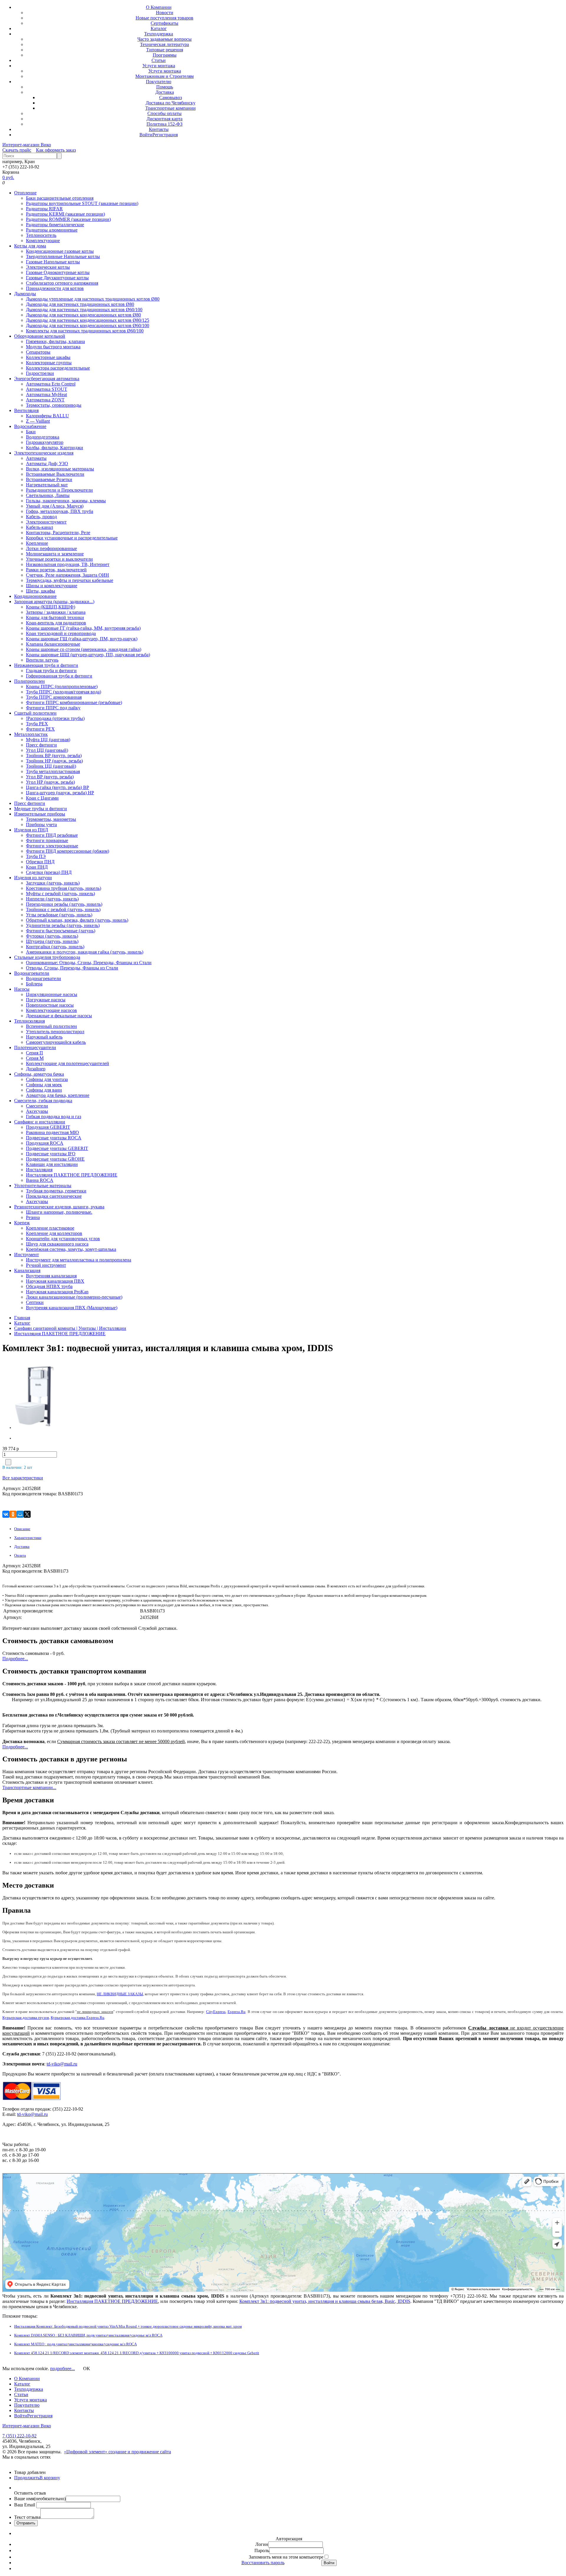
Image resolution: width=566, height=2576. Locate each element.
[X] (27, 1514)
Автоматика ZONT (45, 400)
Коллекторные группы (49, 363)
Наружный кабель (44, 1037)
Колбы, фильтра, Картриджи (55, 448)
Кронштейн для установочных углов (63, 1239)
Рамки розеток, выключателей (56, 570)
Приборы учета (41, 825)
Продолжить (27, 2478)
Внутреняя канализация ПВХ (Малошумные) (72, 1308)
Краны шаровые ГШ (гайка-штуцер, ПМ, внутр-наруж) (82, 639)
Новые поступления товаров (164, 18)
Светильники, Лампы (48, 495)
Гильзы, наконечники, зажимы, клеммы (66, 501)
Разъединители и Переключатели (59, 490)
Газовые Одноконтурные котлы (58, 272)
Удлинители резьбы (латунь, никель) (63, 925)
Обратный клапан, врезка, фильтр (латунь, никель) (77, 920)
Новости (165, 13)
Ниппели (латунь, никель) (52, 899)
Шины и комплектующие (52, 586)
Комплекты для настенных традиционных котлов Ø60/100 (85, 331)
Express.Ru (237, 2012)
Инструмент (27, 1255)
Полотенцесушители (35, 1047)
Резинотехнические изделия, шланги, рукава (59, 1207)
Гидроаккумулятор (45, 442)
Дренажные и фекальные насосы (59, 1016)
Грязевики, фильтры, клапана (55, 341)
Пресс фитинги (41, 745)
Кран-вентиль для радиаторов (56, 623)
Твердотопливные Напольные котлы (63, 256)
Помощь (165, 87)
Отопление (25, 193)
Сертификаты (164, 23)
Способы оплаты (164, 113)
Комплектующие (43, 241)
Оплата (20, 1555)
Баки (31, 432)
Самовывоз (171, 97)
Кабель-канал (40, 527)
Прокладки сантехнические (54, 1196)
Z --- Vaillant (38, 421)
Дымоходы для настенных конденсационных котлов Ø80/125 (88, 320)
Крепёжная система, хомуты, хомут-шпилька (71, 1249)
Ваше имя (40, 2499)
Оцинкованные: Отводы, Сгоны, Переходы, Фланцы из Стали (89, 963)
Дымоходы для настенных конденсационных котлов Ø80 (83, 315)
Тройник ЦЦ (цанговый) (51, 766)
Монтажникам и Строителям (164, 76)
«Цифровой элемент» (86, 2452)
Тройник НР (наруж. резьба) (54, 761)
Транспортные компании (171, 108)
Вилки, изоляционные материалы (60, 469)
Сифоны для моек (44, 1085)
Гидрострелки (40, 373)
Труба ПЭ (36, 856)
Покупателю (159, 82)
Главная (22, 1318)
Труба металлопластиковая (53, 771)
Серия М (35, 1058)
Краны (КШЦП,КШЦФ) (51, 607)
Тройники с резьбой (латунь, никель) (63, 909)
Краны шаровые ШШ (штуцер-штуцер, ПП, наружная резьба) (88, 655)
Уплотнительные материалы (43, 1186)
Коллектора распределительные (58, 368)
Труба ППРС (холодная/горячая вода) (64, 692)
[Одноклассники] (13, 1514)
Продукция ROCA (45, 1143)
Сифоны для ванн (44, 1090)
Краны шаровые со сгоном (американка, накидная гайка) (84, 649)
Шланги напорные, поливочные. (59, 1212)
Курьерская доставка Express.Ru (78, 2018)
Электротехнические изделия (44, 453)
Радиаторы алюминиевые (52, 230)
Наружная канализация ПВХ (55, 1281)
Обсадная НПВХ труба (49, 1286)
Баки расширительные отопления (60, 198)
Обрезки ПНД (40, 862)
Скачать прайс (17, 150)
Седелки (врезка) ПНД (49, 872)
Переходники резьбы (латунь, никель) (64, 904)
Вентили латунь (42, 660)
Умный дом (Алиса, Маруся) (55, 506)
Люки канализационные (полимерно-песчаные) (74, 1297)
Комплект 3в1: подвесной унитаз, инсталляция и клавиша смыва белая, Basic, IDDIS (325, 2301)
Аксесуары (37, 1111)
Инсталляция (39, 1170)
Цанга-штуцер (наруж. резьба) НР (60, 793)
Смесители (37, 1106)
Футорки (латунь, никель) (52, 936)
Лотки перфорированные (51, 548)
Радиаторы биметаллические (55, 225)
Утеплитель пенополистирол (55, 1032)
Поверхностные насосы (50, 1005)
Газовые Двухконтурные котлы (57, 278)
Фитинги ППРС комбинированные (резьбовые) (74, 702)
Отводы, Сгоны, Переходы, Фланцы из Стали (72, 968)
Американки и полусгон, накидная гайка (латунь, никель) (85, 952)
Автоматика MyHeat (46, 394)
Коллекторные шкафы (48, 357)
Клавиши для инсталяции (52, 1164)
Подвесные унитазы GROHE (55, 1159)
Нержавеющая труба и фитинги (46, 665)
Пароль (262, 2550)
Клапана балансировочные (53, 644)
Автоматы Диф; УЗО (47, 463)
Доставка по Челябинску (171, 103)
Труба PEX (37, 724)
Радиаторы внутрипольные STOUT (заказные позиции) (82, 203)
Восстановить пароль (263, 2563)
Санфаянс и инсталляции (40, 1122)
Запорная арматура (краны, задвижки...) (54, 602)
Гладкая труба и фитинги (51, 671)
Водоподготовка (43, 437)
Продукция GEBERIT (48, 1127)
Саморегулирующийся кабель (56, 1042)
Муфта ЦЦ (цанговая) (48, 740)
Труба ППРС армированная (54, 697)
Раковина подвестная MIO (52, 1132)
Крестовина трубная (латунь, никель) (64, 888)
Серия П (34, 1053)
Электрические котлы (48, 267)
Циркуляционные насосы (52, 994)
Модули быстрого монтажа (53, 347)
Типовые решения (165, 50)
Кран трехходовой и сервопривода (61, 633)
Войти (146, 135)
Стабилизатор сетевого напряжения (62, 283)
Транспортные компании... (29, 1787)
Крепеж (22, 1223)
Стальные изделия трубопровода (47, 957)
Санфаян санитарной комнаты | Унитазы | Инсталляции (70, 1328)
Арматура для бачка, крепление (58, 1095)
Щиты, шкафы (41, 591)
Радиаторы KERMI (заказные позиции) (65, 214)
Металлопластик (31, 734)
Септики (35, 1302)
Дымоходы (25, 294)
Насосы (22, 989)
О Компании (159, 7)
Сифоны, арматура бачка (39, 1074)
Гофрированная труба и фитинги (59, 676)
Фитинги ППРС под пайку (53, 708)
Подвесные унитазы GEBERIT (57, 1148)
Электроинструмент (46, 522)
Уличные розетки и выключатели (59, 559)
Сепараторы (38, 352)
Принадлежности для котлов (55, 288)
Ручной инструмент (46, 1265)
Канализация (27, 1270)
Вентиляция (26, 410)
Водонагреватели (32, 973)
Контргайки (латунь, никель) (55, 947)
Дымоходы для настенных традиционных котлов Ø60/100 (84, 310)
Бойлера (34, 984)
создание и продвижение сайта (140, 2452)
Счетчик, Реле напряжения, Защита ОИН (68, 575)
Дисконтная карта (164, 119)
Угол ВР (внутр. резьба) (50, 777)
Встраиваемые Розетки (49, 479)
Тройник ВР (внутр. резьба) (54, 755)
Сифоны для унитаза (47, 1079)
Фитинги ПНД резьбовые (52, 835)
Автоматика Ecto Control (51, 384)
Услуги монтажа (159, 66)
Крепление (37, 543)
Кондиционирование (35, 596)
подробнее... (62, 2369)
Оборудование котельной (40, 336)
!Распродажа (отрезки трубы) (55, 718)
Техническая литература (164, 44)
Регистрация (165, 135)
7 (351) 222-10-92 (19, 2436)
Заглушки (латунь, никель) (53, 883)
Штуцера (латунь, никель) (52, 941)
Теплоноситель (41, 235)
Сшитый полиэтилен (35, 713)
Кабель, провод (41, 517)
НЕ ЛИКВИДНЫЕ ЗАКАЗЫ (120, 1994)
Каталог (159, 28)
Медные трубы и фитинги (41, 809)
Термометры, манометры (51, 819)
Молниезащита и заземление (55, 554)
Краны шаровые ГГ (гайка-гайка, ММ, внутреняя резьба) (83, 628)
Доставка (165, 92)
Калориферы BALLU (47, 416)
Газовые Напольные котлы (53, 262)
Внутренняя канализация (51, 1276)
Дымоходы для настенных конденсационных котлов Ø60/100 (88, 325)
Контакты (159, 129)
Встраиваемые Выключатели (55, 474)
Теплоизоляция (29, 1021)
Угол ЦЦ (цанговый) (47, 750)
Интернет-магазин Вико (27, 145)
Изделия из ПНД (31, 830)
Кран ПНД (37, 867)
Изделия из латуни (33, 878)
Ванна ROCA (40, 1180)
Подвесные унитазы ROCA (54, 1138)
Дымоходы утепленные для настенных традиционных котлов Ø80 (93, 299)
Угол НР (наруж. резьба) (50, 782)
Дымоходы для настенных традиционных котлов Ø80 (80, 304)
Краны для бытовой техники (55, 617)
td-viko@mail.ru (62, 2064)
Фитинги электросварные (52, 846)
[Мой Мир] (20, 1514)
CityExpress (216, 2012)
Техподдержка (159, 34)
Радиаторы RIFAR (44, 209)
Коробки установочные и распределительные (72, 538)
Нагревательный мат (47, 485)
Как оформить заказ (56, 150)
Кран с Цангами (42, 798)
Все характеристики (23, 1478)
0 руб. (8, 177)
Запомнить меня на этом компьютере (286, 2557)
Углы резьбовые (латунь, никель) (59, 915)
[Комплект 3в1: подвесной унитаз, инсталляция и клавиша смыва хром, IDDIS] (51, 1395)
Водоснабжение (30, 426)
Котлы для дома (30, 246)
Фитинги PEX (40, 729)
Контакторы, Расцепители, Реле (58, 533)
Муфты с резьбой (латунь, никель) (60, 894)
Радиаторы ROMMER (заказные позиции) (68, 219)
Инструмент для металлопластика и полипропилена (79, 1260)
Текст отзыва (27, 2517)
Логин (262, 2544)
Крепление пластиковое (50, 1228)
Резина (33, 1217)
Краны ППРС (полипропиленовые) (62, 686)
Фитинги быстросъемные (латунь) (61, 931)
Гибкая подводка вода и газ (54, 1116)
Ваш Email (25, 2505)
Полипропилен (29, 681)
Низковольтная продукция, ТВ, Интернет (68, 564)
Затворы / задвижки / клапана (56, 612)
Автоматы (36, 458)
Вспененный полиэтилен (51, 1026)
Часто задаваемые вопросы (164, 39)
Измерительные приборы (40, 814)
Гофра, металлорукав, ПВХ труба (60, 511)
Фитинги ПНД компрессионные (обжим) (68, 851)
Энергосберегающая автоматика (47, 379)
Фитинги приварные (47, 840)
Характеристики (28, 1538)
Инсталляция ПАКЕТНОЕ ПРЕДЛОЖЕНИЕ (72, 1175)
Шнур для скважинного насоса (57, 1244)
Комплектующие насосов (51, 1010)
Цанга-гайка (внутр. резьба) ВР (57, 787)
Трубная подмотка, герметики (56, 1191)
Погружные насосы (46, 1000)
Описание (22, 1529)
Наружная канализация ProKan (57, 1292)
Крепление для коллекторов (54, 1233)
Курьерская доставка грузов (26, 2018)
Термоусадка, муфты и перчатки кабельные (70, 580)
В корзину (50, 2478)
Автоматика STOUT (47, 389)
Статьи (159, 60)
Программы (165, 55)
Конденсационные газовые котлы (60, 251)
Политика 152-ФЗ (164, 124)
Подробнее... (15, 1659)
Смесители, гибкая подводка (43, 1101)
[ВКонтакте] (6, 1514)
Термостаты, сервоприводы (54, 405)
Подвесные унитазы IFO (51, 1154)
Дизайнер (36, 1069)
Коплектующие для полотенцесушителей (68, 1063)
